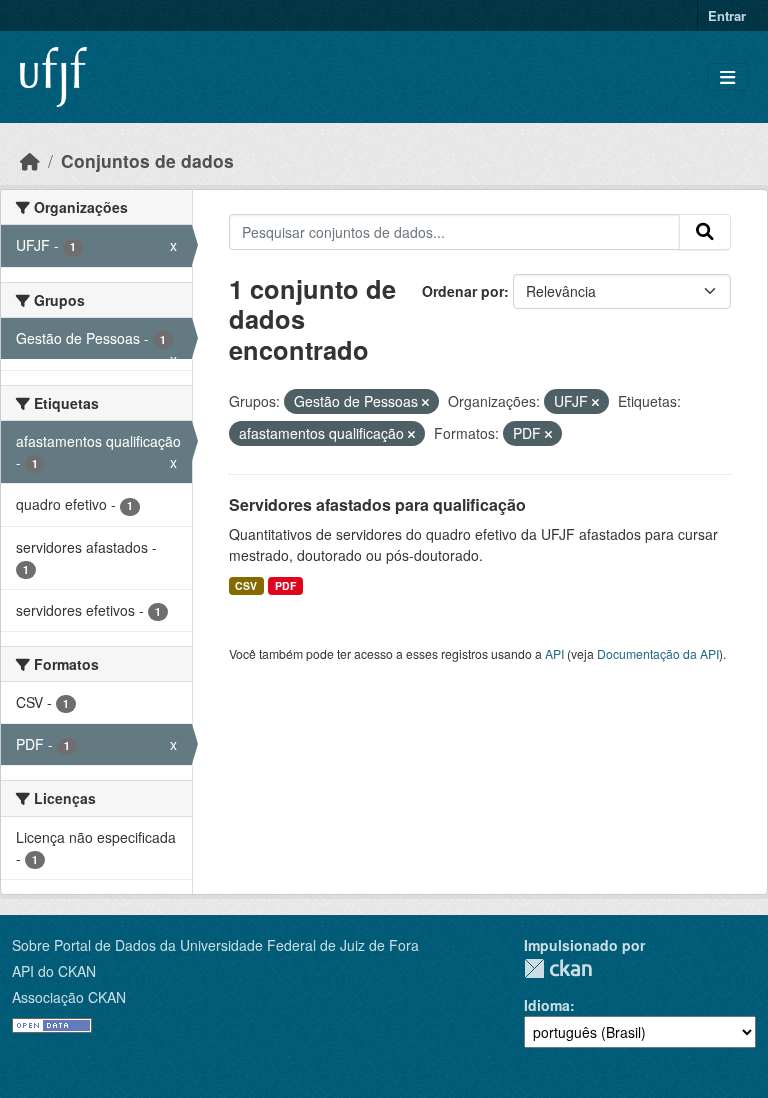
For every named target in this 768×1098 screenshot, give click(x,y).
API (554, 653)
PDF (285, 585)
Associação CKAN (69, 997)
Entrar (727, 15)
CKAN (558, 968)
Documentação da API (658, 653)
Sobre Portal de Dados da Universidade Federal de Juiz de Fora (215, 945)
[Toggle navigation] (727, 77)
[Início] (30, 160)
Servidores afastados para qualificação (377, 504)
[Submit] (705, 232)
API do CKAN (54, 971)
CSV (246, 585)
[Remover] (425, 402)
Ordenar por (463, 291)
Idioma (547, 1005)
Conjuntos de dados (147, 160)
